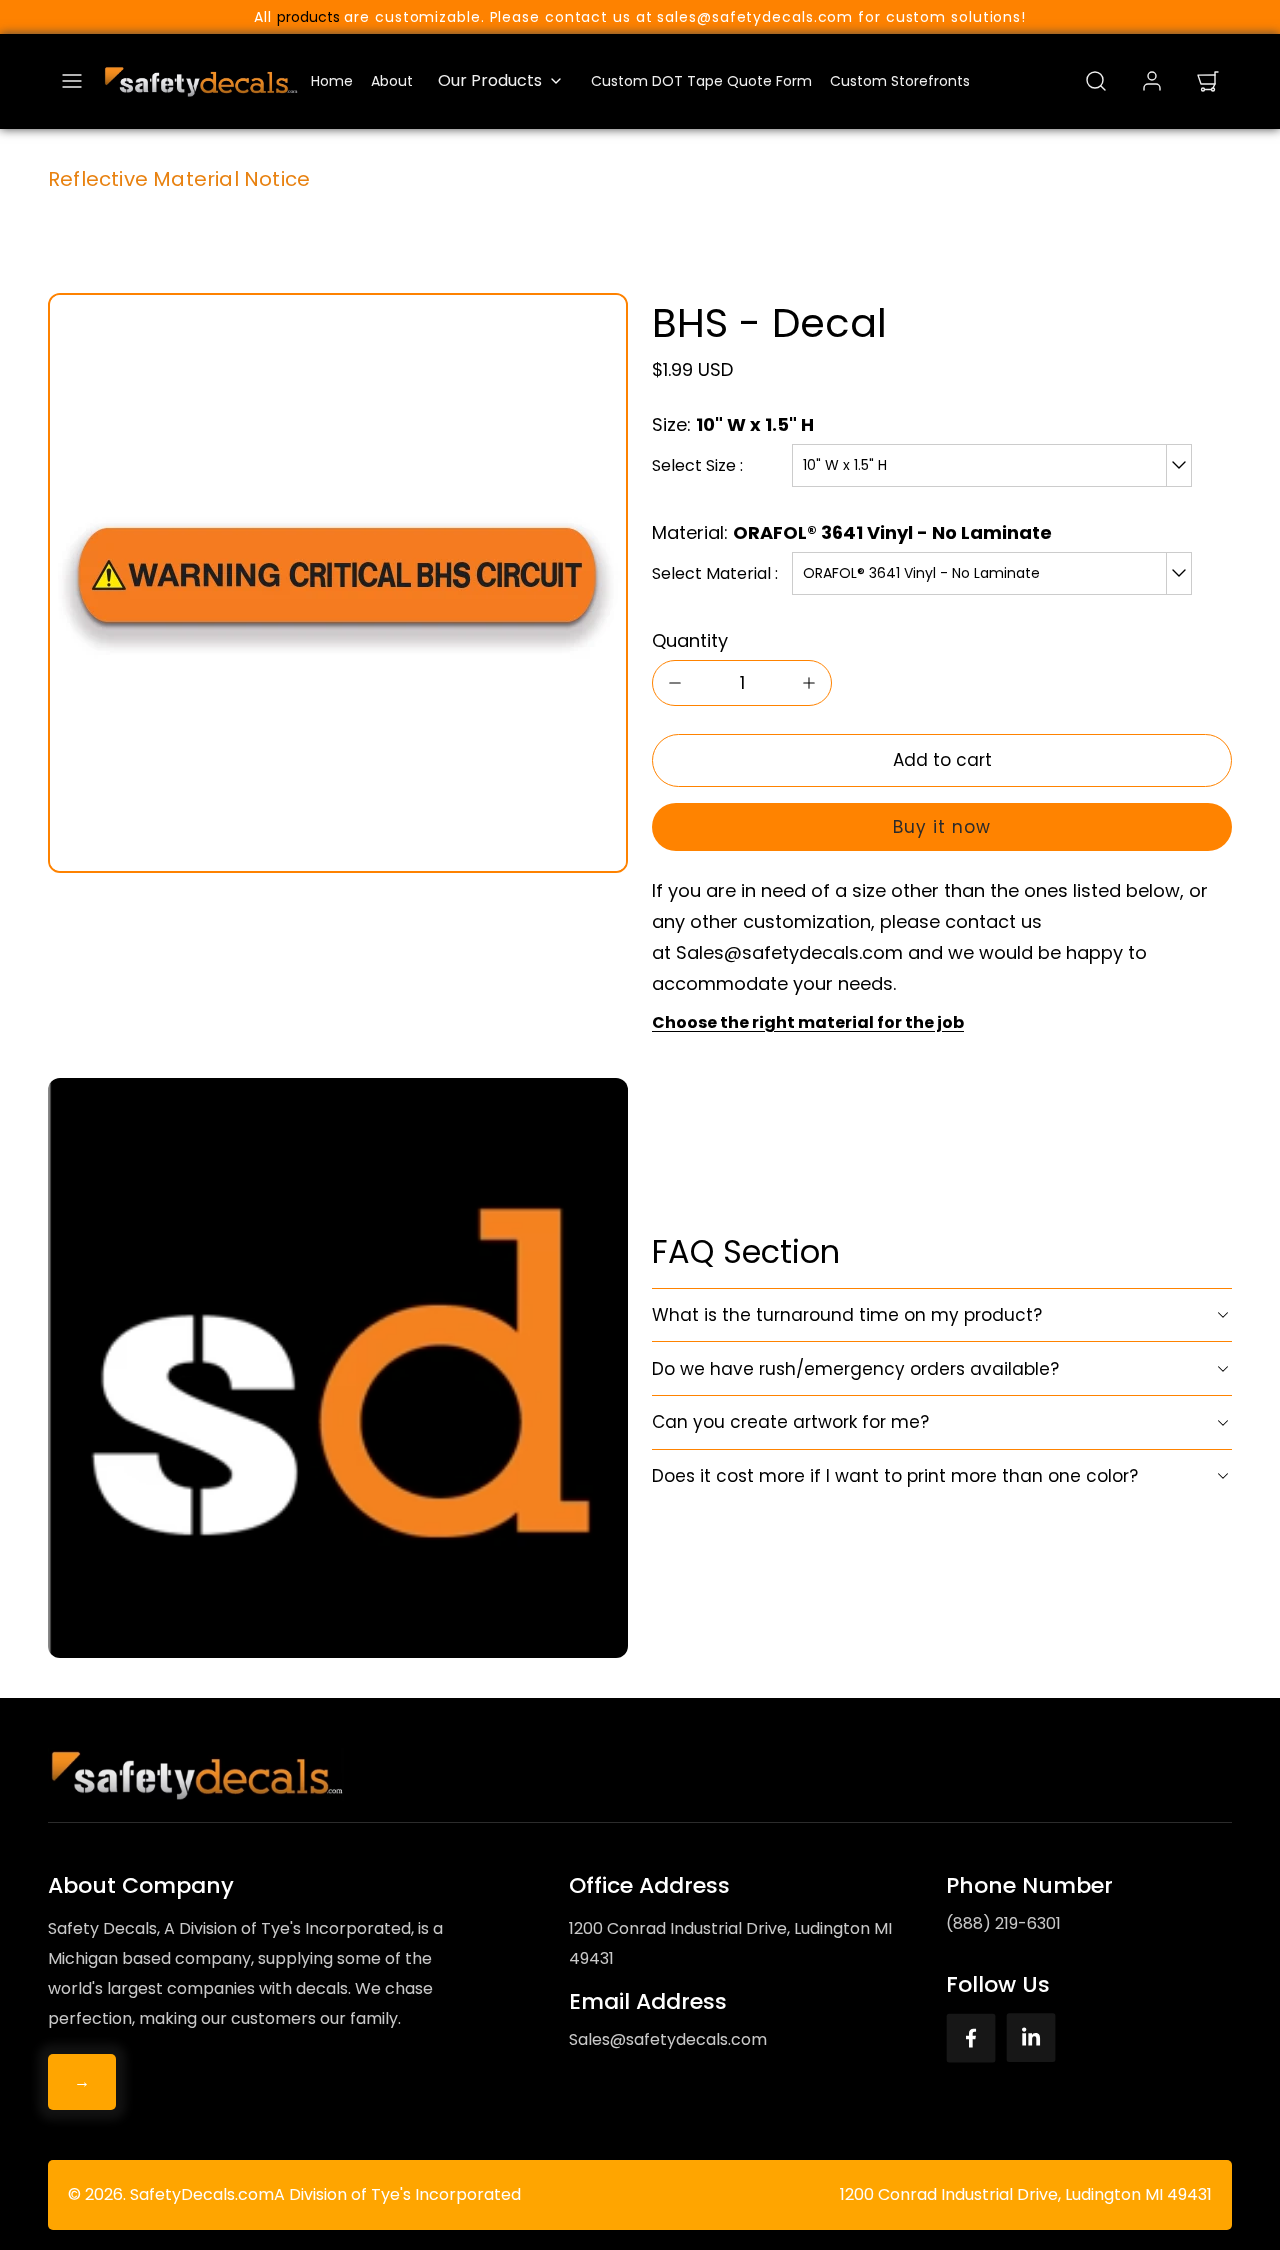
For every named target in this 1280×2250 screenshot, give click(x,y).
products (308, 17)
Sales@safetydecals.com (668, 2039)
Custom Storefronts (900, 81)
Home (332, 81)
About (392, 81)
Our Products (490, 80)
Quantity (690, 640)
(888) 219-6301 (1003, 1923)
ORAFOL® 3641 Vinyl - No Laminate (921, 573)
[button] (72, 81)
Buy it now (942, 827)
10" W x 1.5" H (845, 465)
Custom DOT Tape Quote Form (701, 81)
